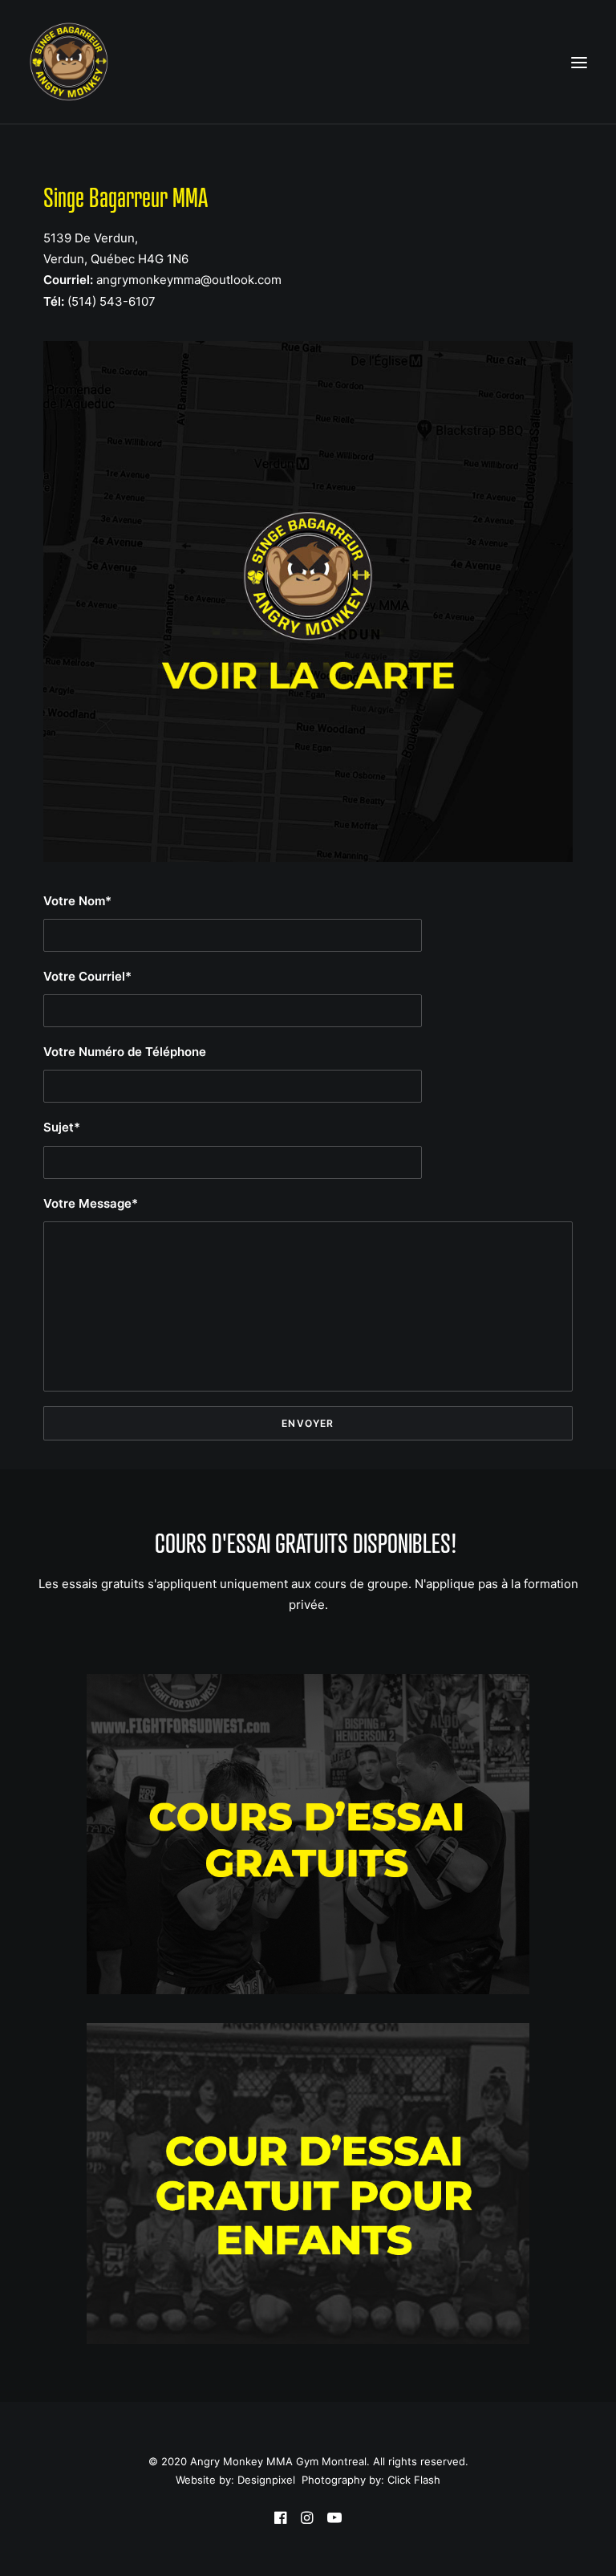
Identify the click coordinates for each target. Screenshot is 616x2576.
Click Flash (414, 2480)
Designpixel (266, 2480)
